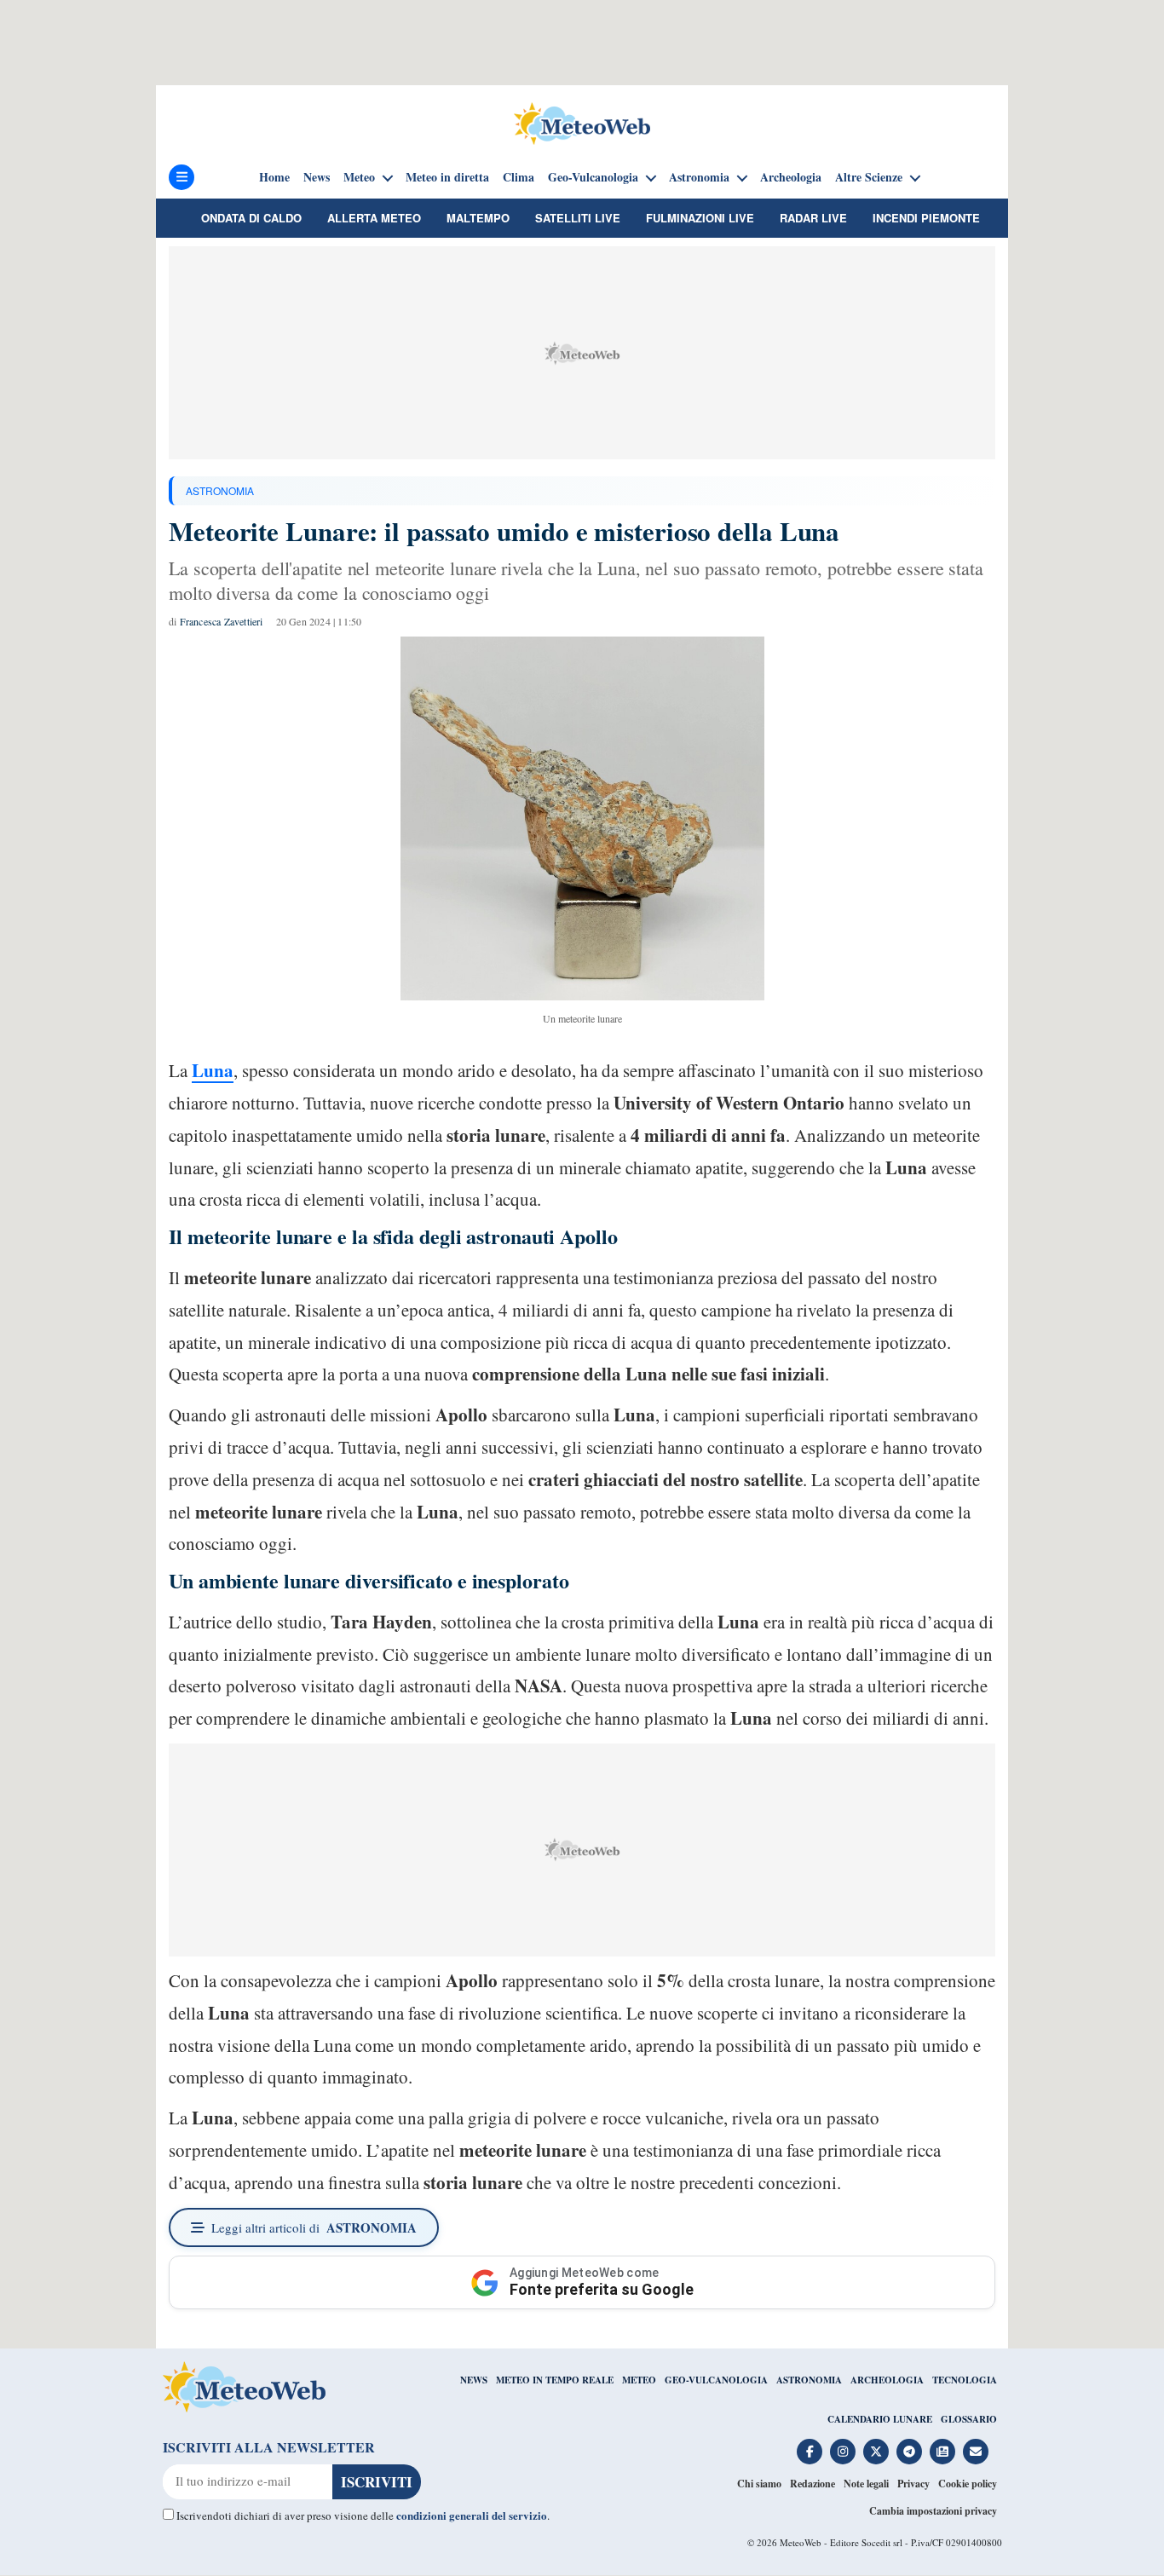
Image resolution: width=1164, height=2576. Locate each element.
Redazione (812, 2484)
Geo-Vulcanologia (593, 177)
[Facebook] (810, 2452)
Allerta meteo (374, 218)
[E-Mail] (976, 2452)
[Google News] (942, 2452)
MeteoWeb (801, 2542)
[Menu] (182, 177)
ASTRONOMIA (220, 490)
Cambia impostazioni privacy (933, 2511)
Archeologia (791, 177)
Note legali (866, 2484)
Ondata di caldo (251, 218)
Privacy (913, 2484)
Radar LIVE (813, 218)
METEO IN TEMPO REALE (555, 2380)
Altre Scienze (869, 177)
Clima (519, 177)
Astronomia (699, 177)
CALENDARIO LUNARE (880, 2419)
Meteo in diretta (447, 177)
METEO (639, 2380)
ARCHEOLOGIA (887, 2380)
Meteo (359, 177)
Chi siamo (759, 2484)
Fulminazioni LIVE (700, 218)
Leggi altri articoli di (314, 2227)
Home (274, 177)
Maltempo (478, 218)
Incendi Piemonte (926, 218)
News (317, 177)
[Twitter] (876, 2452)
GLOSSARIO (969, 2419)
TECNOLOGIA (965, 2380)
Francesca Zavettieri (222, 621)
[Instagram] (843, 2452)
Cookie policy (968, 2484)
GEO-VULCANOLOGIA (716, 2380)
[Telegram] (909, 2452)
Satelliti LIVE (578, 218)
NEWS (474, 2380)
